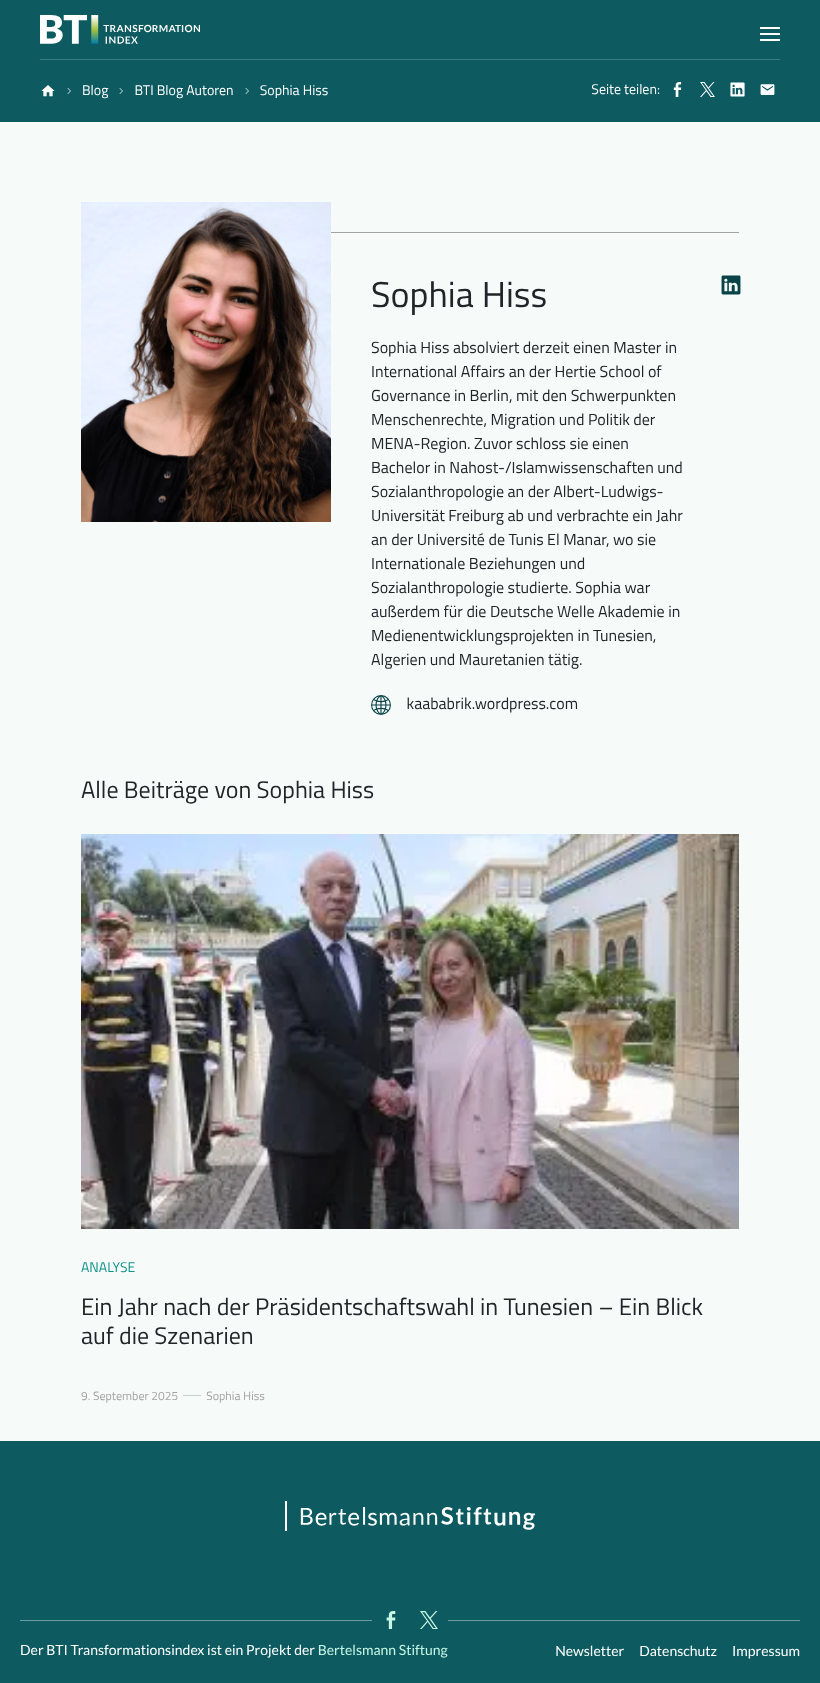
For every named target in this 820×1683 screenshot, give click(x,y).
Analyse (108, 1267)
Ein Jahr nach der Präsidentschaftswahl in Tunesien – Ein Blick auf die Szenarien (392, 1321)
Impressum (766, 1650)
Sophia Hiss (235, 1396)
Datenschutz (678, 1650)
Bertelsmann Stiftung (381, 1649)
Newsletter (589, 1650)
